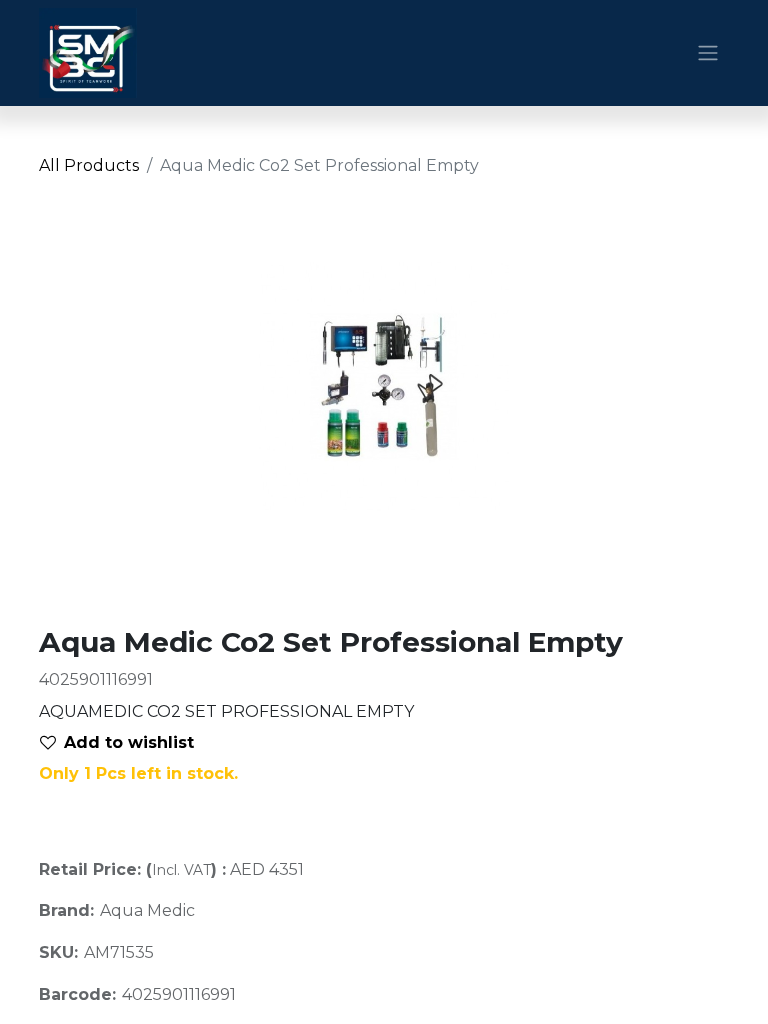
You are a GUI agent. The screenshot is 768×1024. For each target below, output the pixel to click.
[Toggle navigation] (708, 53)
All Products (89, 165)
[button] (125, 743)
